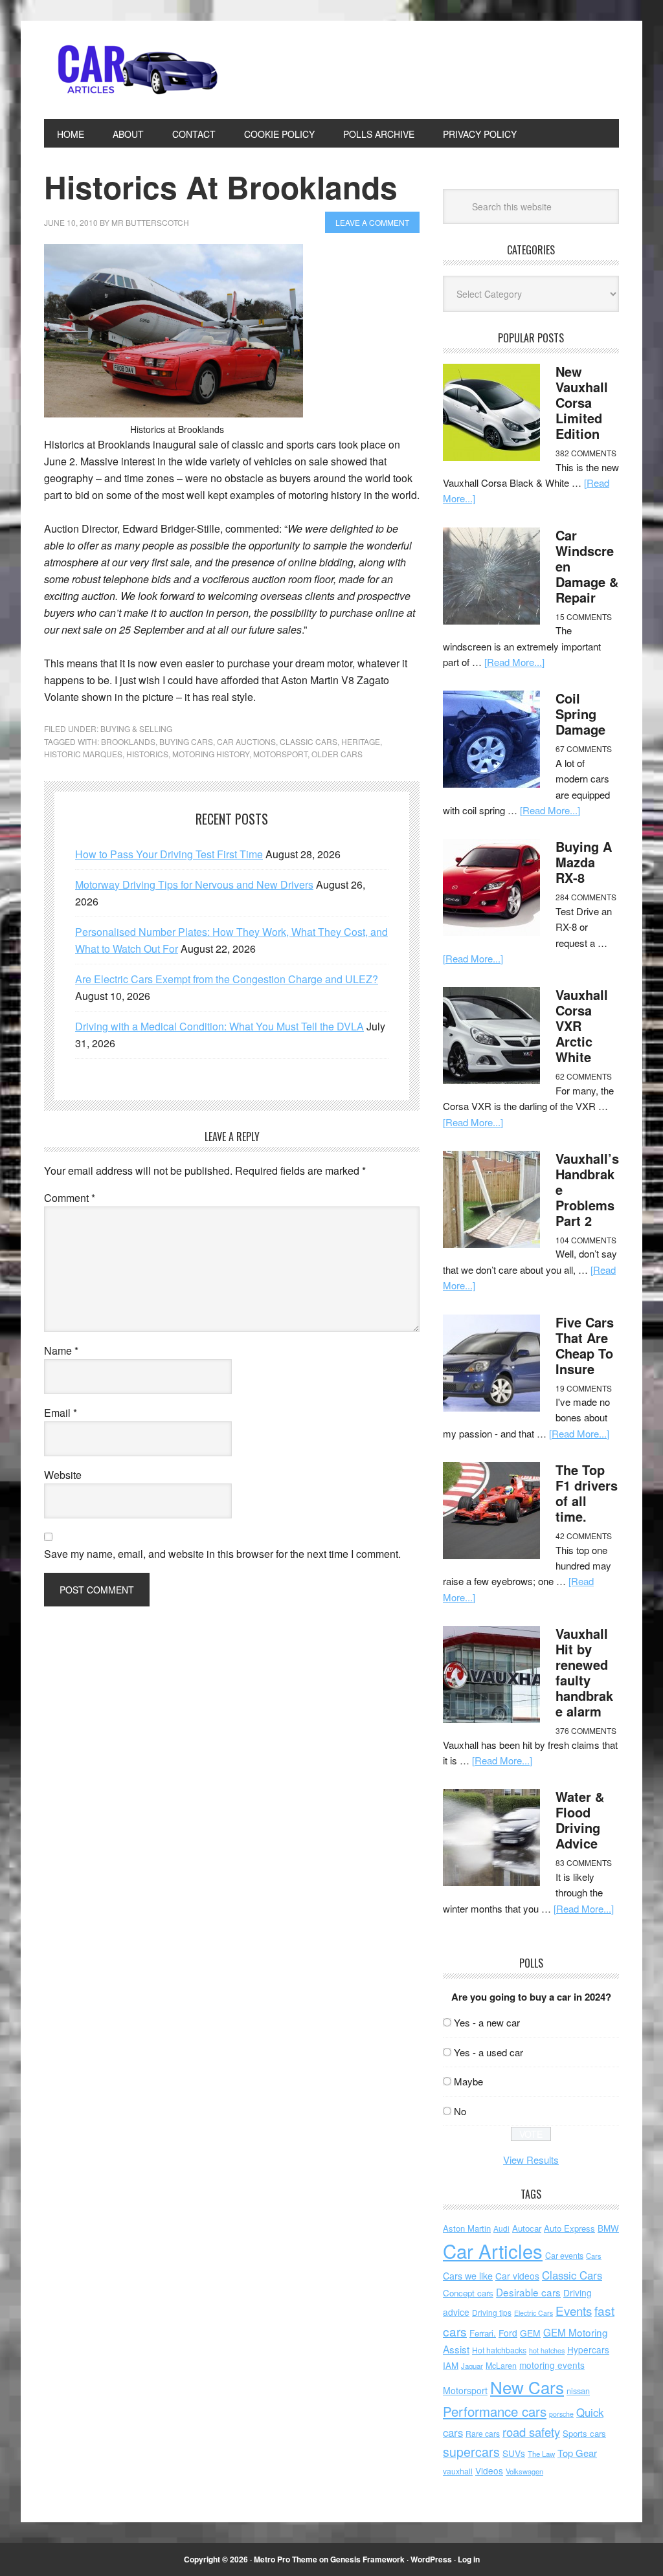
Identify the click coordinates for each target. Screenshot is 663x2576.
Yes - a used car (489, 2052)
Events (574, 2310)
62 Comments (584, 1076)
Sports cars (584, 2433)
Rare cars (483, 2433)
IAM (451, 2365)
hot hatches (547, 2350)
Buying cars (186, 741)
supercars (471, 2452)
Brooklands (128, 741)
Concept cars (468, 2293)
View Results (531, 2160)
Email (61, 1413)
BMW (608, 2228)
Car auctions (246, 741)
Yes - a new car (487, 2022)
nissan (578, 2391)
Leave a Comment (372, 222)
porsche (561, 2414)
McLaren (501, 2366)
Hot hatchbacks (499, 2350)
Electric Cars (534, 2313)
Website (63, 1475)
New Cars (527, 2387)
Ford (508, 2333)
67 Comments (584, 749)
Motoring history (211, 754)
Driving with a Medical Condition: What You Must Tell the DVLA (219, 1026)
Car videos (517, 2276)
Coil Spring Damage (580, 714)
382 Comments (586, 453)
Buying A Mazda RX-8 (584, 862)
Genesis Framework (367, 2559)
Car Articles (131, 70)
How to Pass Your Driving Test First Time (169, 854)
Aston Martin (467, 2228)
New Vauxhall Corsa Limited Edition (582, 402)
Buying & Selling (136, 728)
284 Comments (586, 897)
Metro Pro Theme (286, 2559)
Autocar (527, 2228)
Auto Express (569, 2228)
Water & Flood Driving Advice (580, 1820)
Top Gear (577, 2453)
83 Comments (584, 1862)
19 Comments (584, 1388)
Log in (469, 2559)
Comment (70, 1198)
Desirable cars (528, 2292)
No (460, 2111)
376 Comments (586, 1730)
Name (61, 1350)
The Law (541, 2454)
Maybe (468, 2081)
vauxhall (458, 2471)
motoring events (552, 2365)
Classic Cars (309, 741)
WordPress (431, 2559)
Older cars (337, 754)
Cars (594, 2256)
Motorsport (280, 754)
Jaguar (472, 2366)
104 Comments (586, 1240)
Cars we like (468, 2276)
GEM (530, 2333)
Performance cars (495, 2411)
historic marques (83, 754)
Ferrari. (483, 2333)
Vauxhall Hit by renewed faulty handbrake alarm (584, 1672)
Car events (564, 2256)
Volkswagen (524, 2471)
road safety (531, 2432)
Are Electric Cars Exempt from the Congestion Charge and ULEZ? (227, 979)
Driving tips (492, 2312)
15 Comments (584, 616)
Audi (501, 2228)
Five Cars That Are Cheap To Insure (585, 1345)
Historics (147, 754)
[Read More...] (514, 662)
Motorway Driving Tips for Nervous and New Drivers (194, 884)
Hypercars (588, 2349)
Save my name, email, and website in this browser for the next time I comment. (222, 1554)
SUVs (514, 2453)
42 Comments (584, 1536)
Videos (489, 2471)
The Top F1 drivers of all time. (587, 1493)
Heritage (361, 741)
